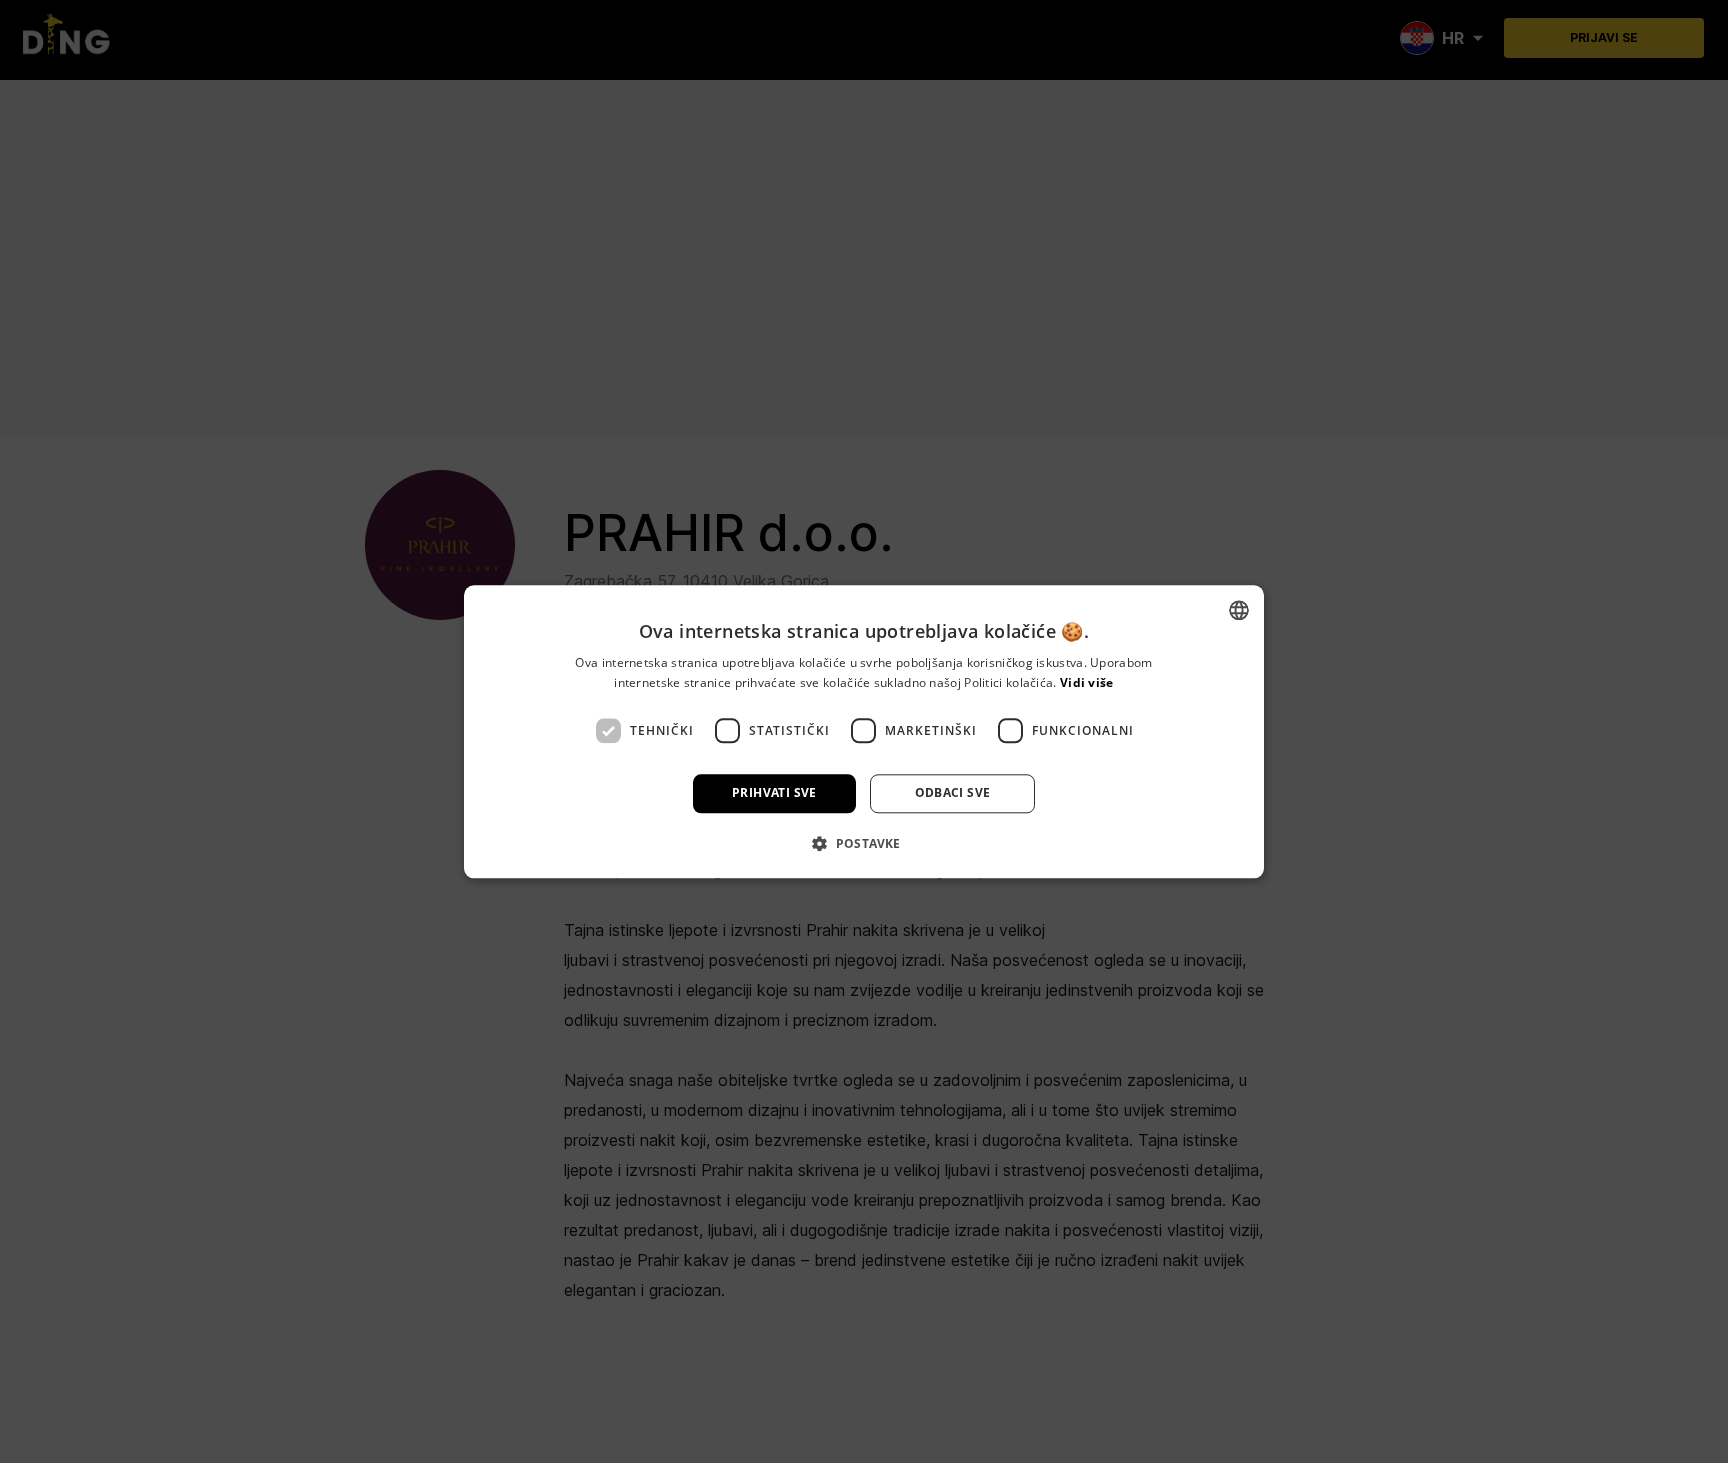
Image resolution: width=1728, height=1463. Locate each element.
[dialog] (864, 731)
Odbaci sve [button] (953, 793)
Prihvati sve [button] (774, 793)
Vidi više (1087, 682)
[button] (864, 843)
